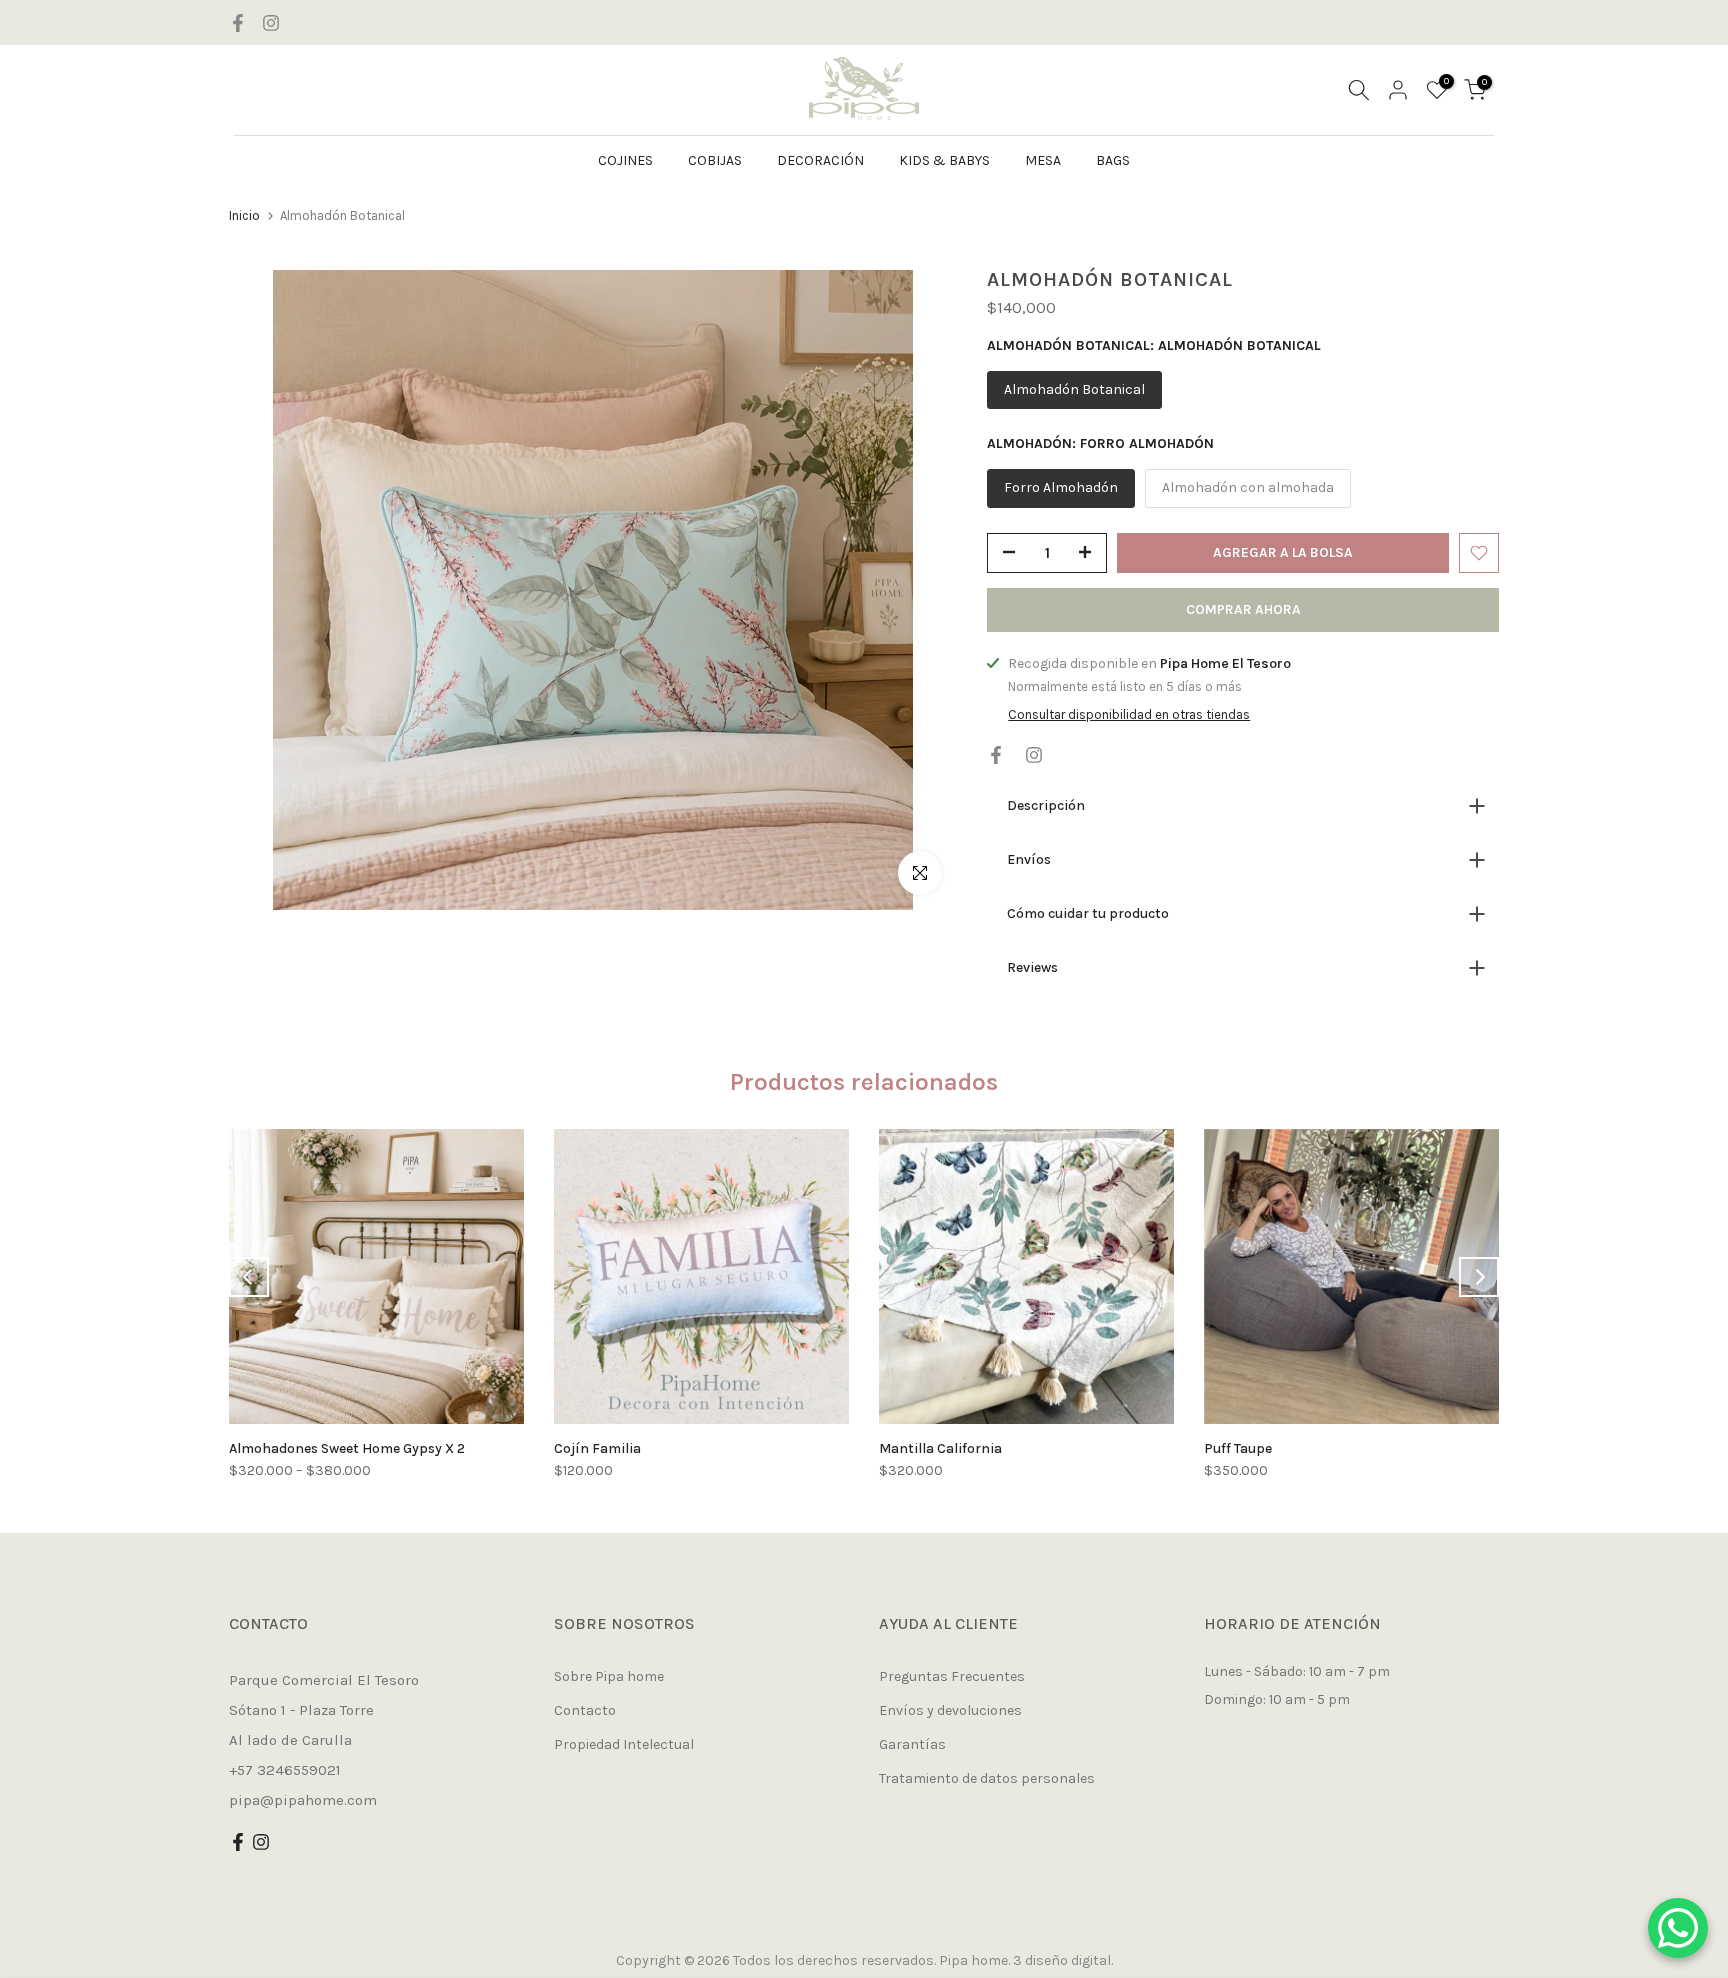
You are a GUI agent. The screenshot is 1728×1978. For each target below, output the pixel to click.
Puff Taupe (1238, 1448)
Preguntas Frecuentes (952, 1676)
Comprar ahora (1243, 609)
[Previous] (249, 1277)
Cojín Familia (597, 1448)
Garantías (912, 1744)
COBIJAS (715, 160)
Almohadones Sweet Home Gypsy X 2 (347, 1448)
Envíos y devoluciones (950, 1710)
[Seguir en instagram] (271, 23)
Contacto (585, 1710)
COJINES (625, 160)
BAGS (1113, 160)
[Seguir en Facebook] (238, 23)
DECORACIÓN (820, 160)
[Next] (1479, 1277)
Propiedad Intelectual (624, 1744)
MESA (1043, 160)
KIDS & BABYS (944, 160)
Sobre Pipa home (609, 1676)
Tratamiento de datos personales (987, 1778)
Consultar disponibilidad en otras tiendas (1129, 714)
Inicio (244, 215)
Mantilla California (940, 1448)
